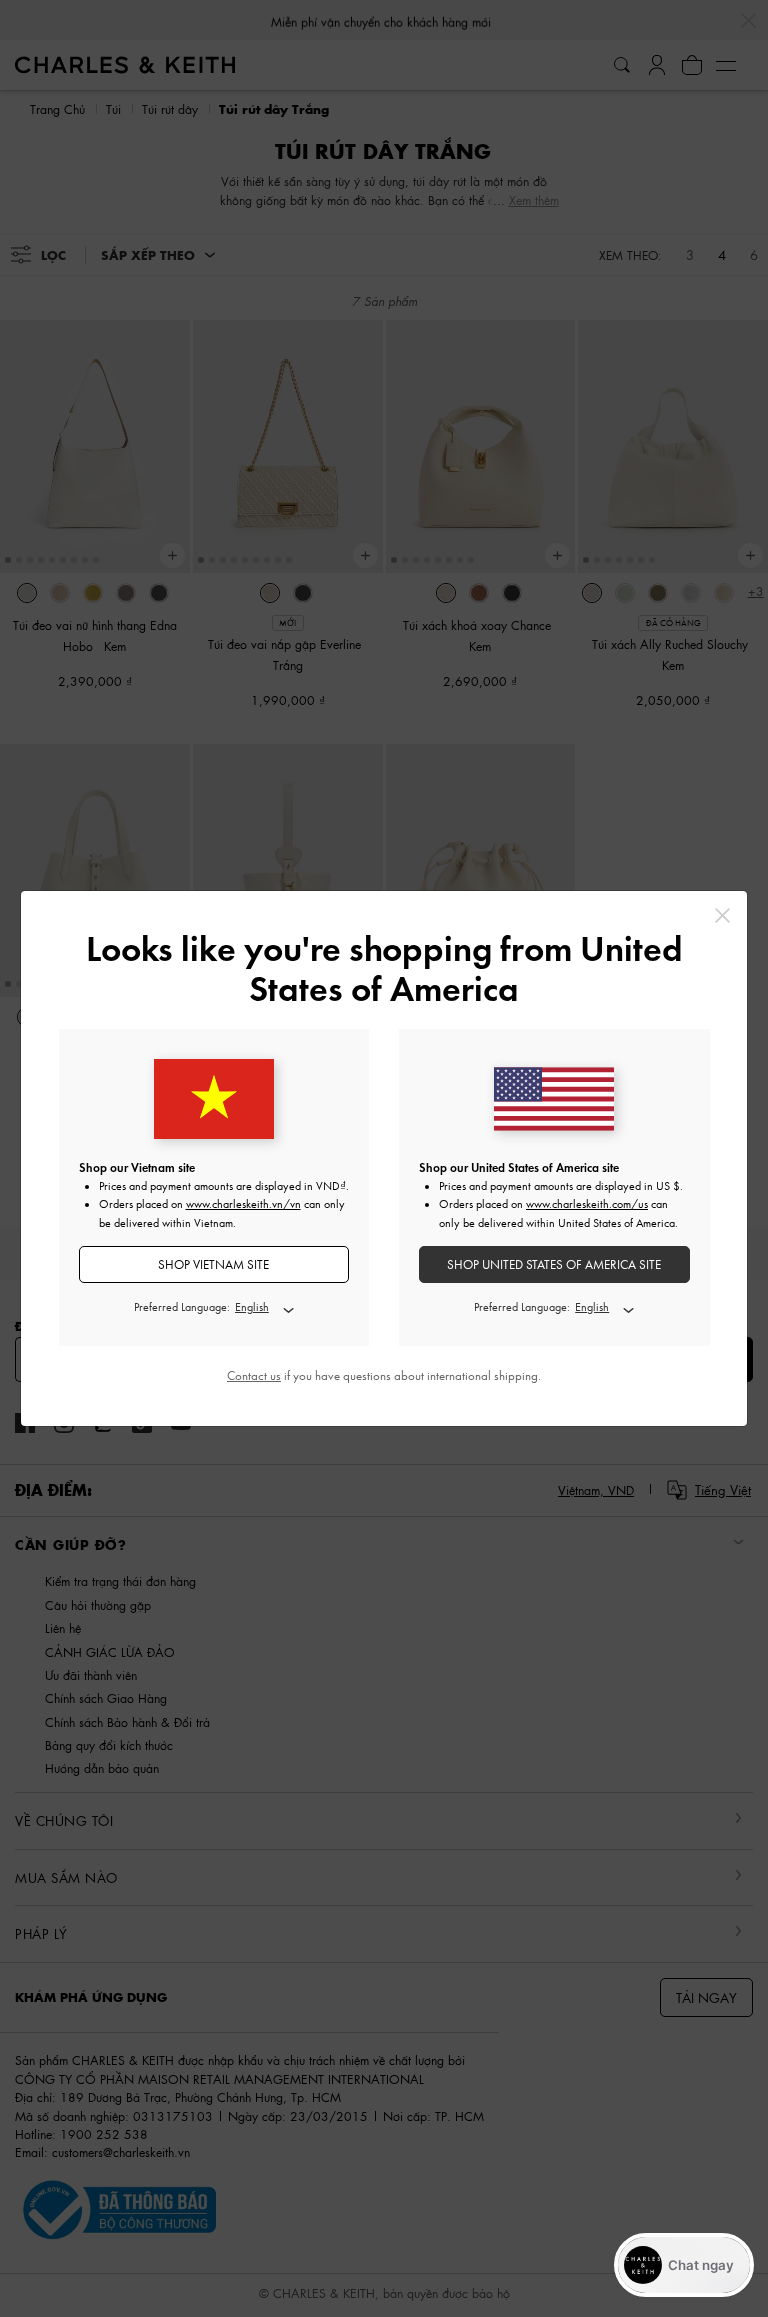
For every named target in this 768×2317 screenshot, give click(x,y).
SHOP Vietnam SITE (213, 1264)
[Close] (722, 915)
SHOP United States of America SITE (554, 1264)
